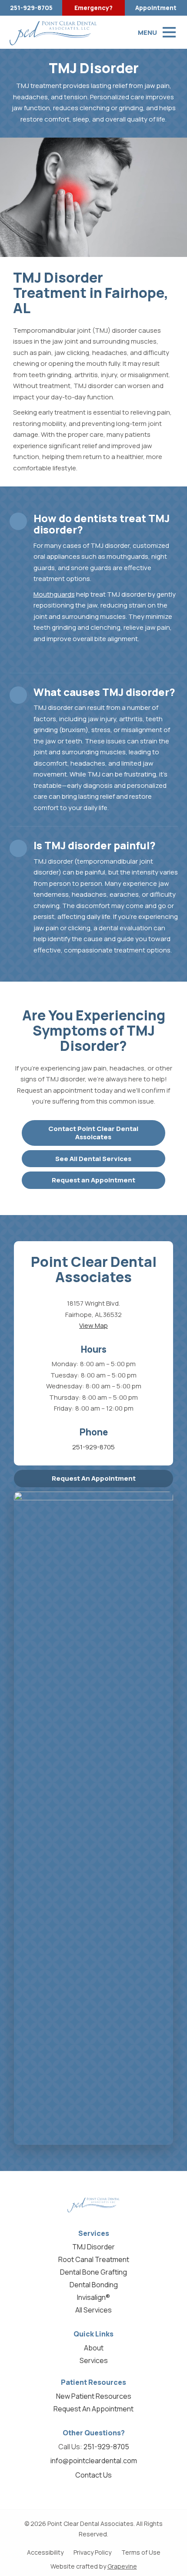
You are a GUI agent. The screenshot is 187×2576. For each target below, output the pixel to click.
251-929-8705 (31, 8)
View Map (93, 1325)
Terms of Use (141, 2552)
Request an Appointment (93, 1180)
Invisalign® (93, 2297)
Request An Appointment (94, 1478)
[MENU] (169, 32)
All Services (93, 2310)
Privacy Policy (92, 2552)
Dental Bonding (94, 2285)
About (94, 2348)
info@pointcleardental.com (94, 2461)
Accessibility (45, 2552)
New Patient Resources (94, 2396)
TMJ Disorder (93, 2247)
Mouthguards (54, 594)
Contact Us (93, 2475)
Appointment (156, 8)
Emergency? (93, 8)
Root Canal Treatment (94, 2259)
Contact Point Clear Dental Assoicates (93, 1133)
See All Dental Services (93, 1159)
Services (94, 2360)
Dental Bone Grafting (93, 2272)
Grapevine (122, 2566)
